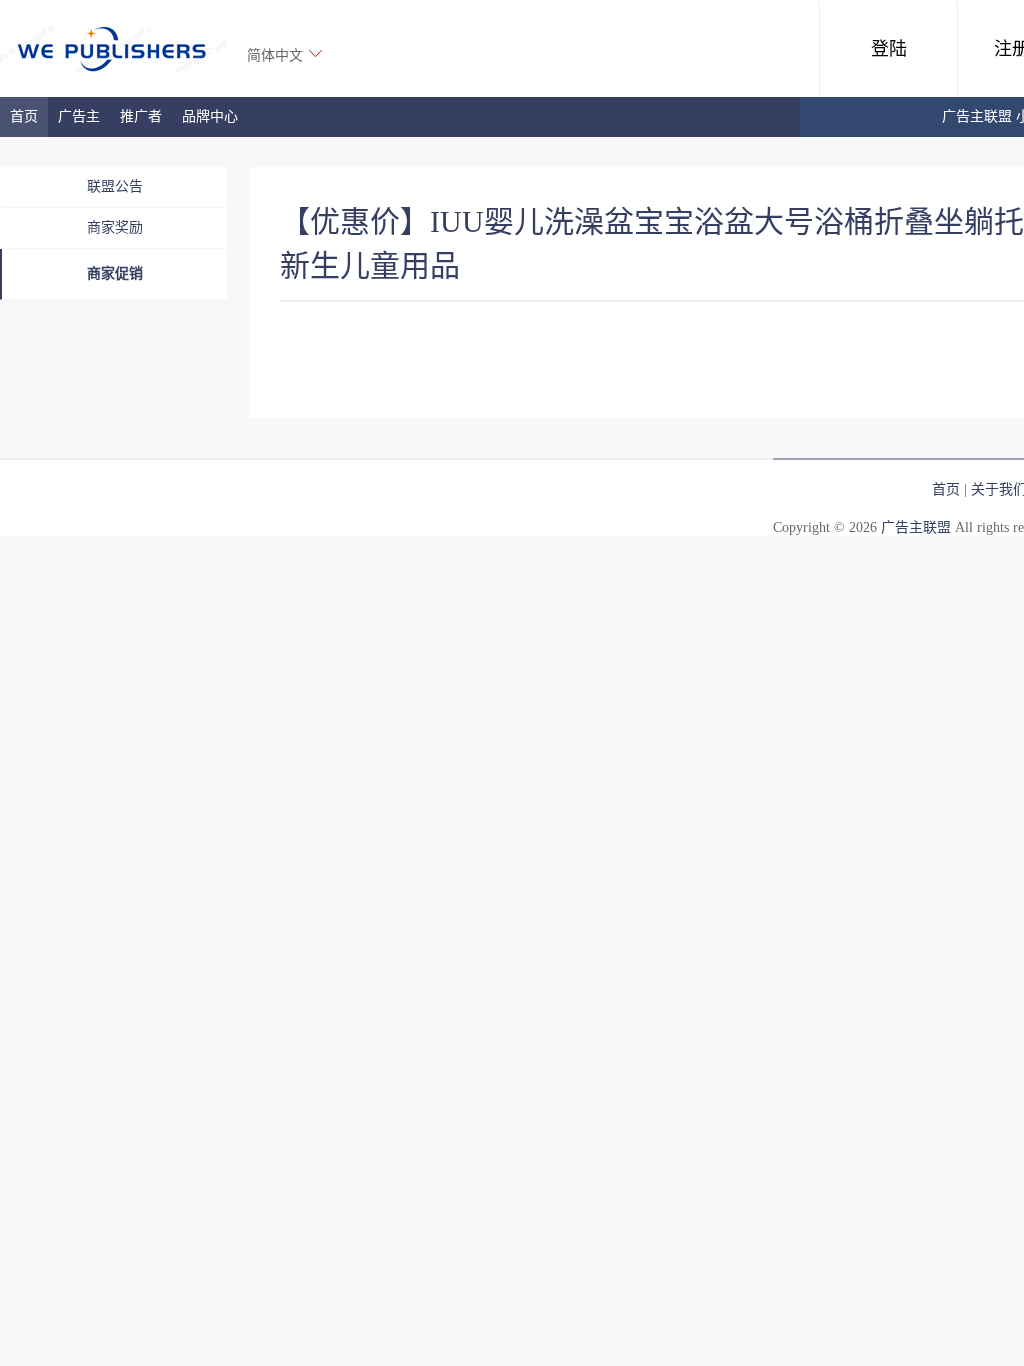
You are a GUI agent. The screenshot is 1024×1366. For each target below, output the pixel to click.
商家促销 (115, 273)
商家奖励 (115, 227)
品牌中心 (210, 116)
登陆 (889, 49)
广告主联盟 (916, 527)
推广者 (141, 116)
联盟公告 (115, 186)
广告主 (79, 116)
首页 (24, 116)
